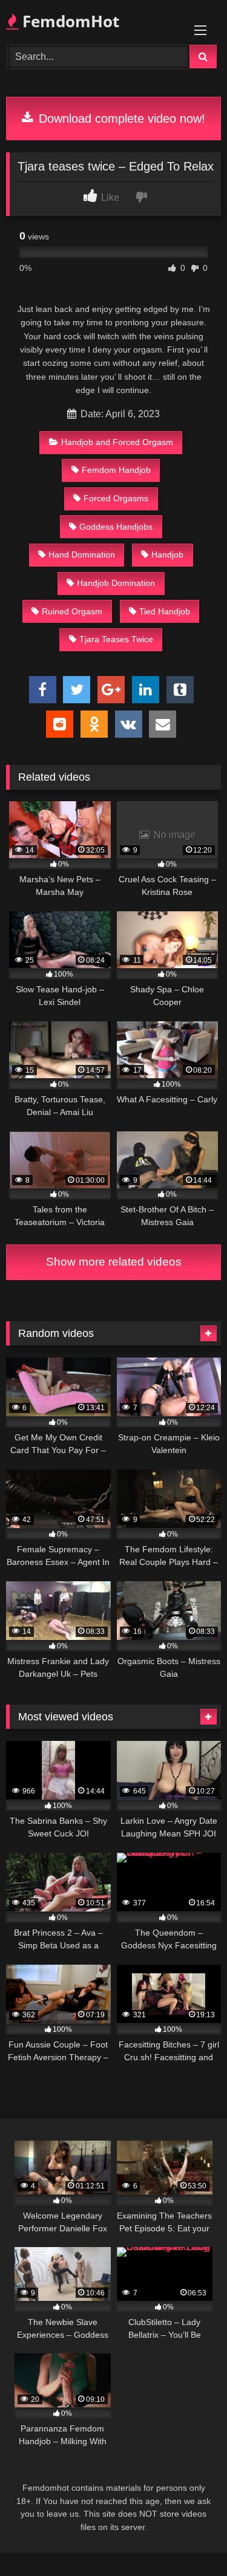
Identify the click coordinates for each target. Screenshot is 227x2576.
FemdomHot (69, 21)
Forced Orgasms (116, 498)
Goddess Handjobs (116, 527)
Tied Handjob (165, 611)
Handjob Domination (116, 583)
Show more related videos (114, 1262)
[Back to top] (189, 2540)
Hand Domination (82, 555)
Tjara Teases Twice (116, 639)
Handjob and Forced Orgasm (117, 442)
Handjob (167, 555)
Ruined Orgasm (72, 611)
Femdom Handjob (116, 470)
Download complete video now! (120, 119)
